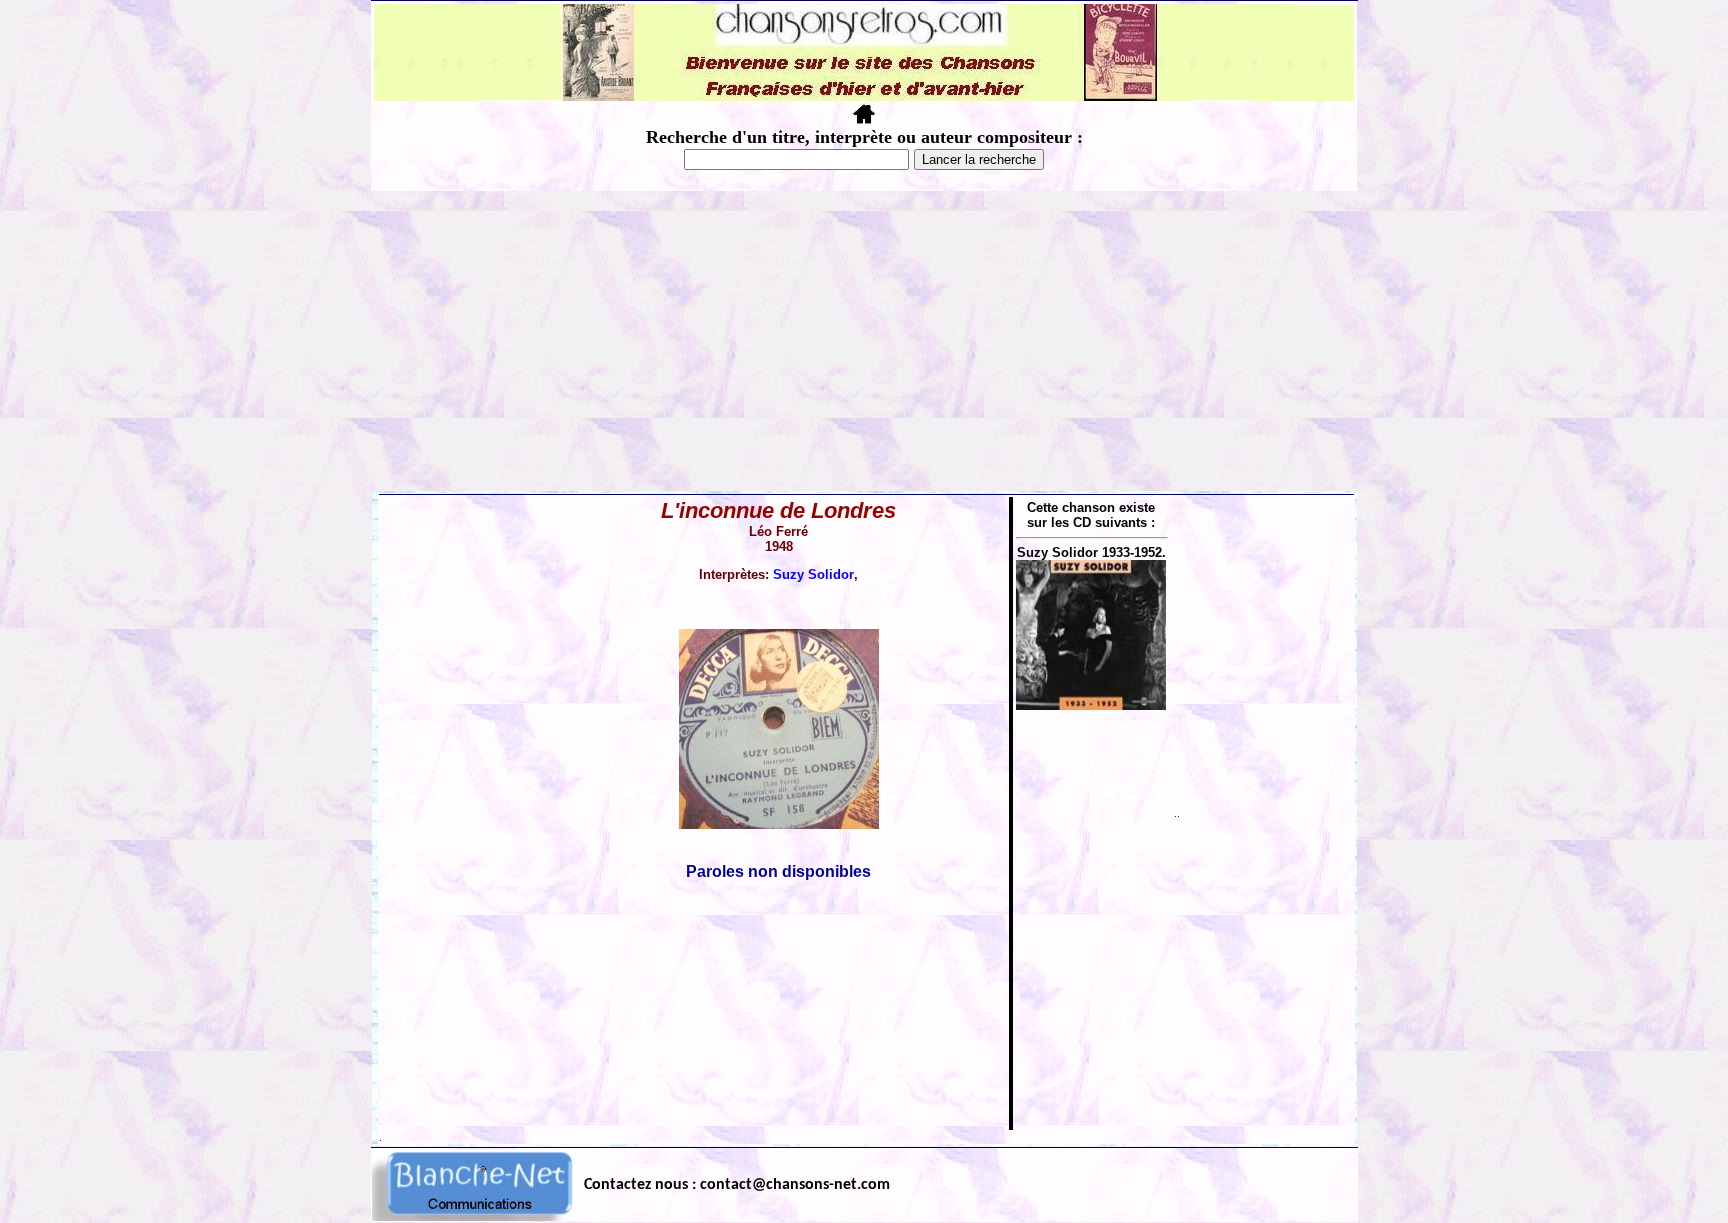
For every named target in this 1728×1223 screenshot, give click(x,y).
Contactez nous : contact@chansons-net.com (737, 1185)
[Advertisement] (864, 341)
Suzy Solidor (813, 574)
